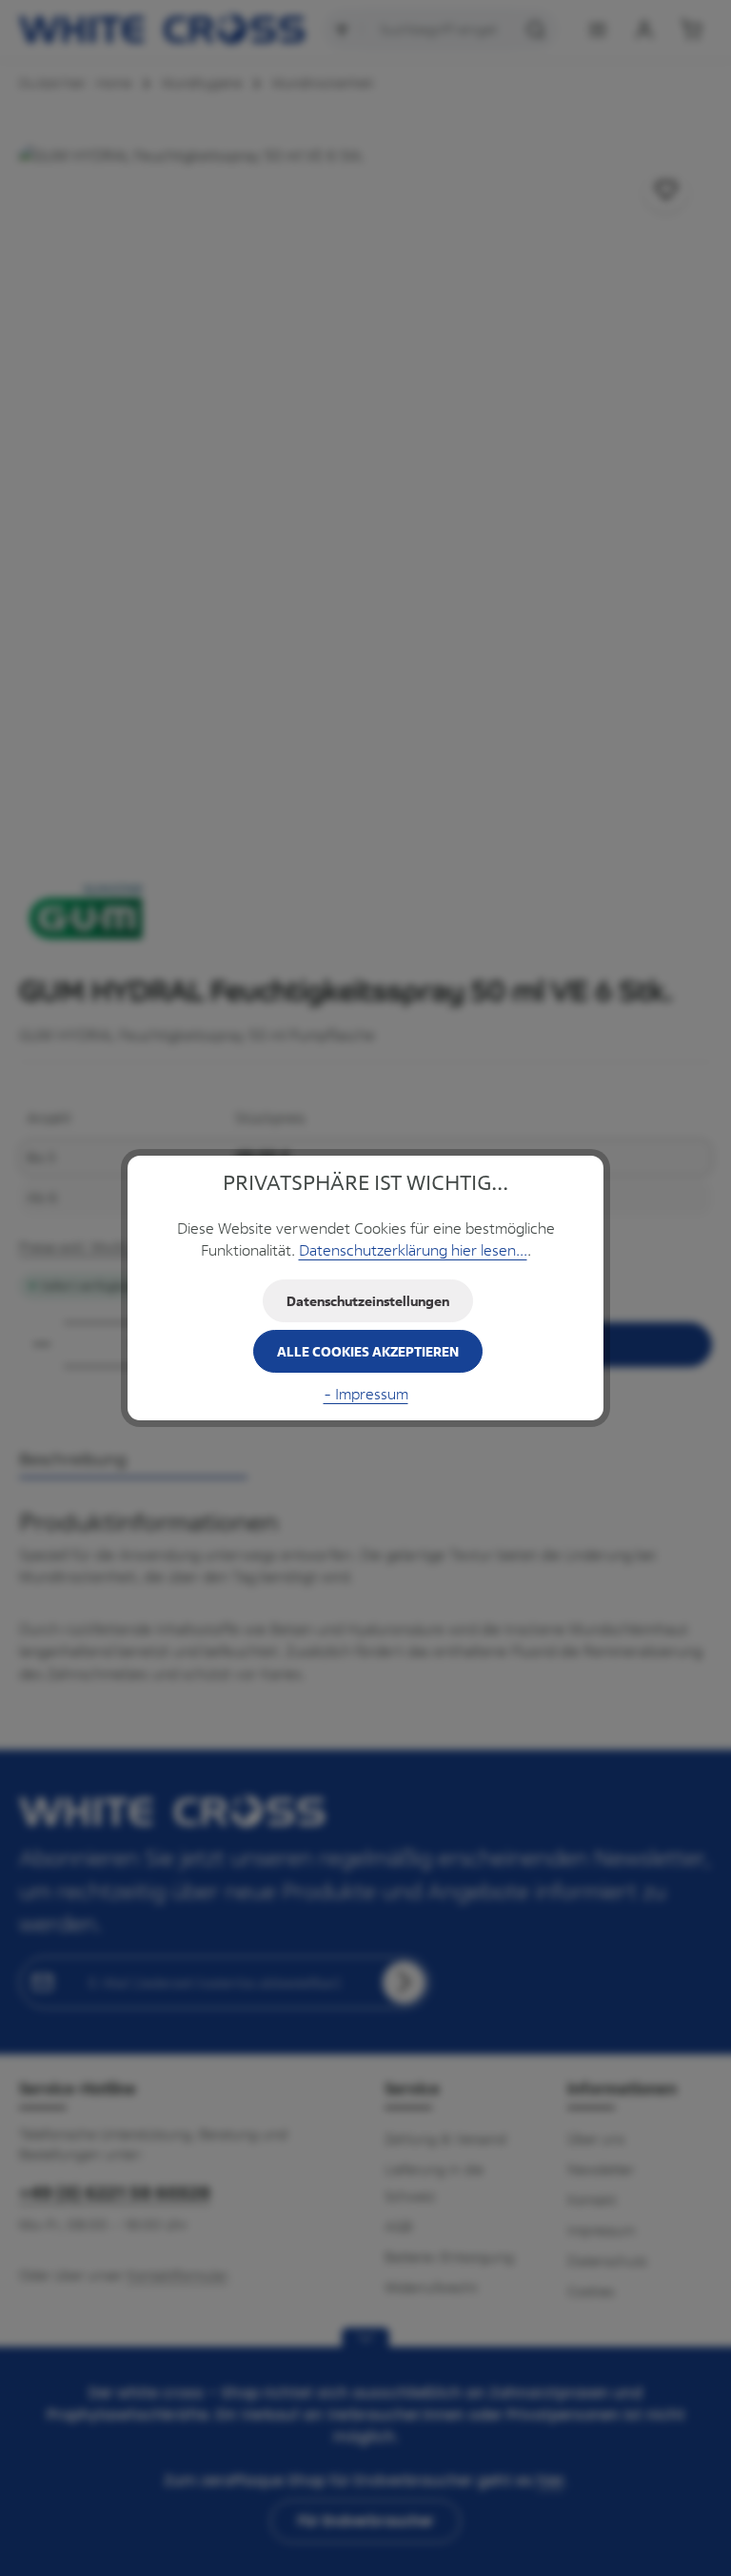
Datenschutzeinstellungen (368, 1301)
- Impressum (366, 1394)
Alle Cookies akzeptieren (368, 1351)
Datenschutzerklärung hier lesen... (413, 1250)
